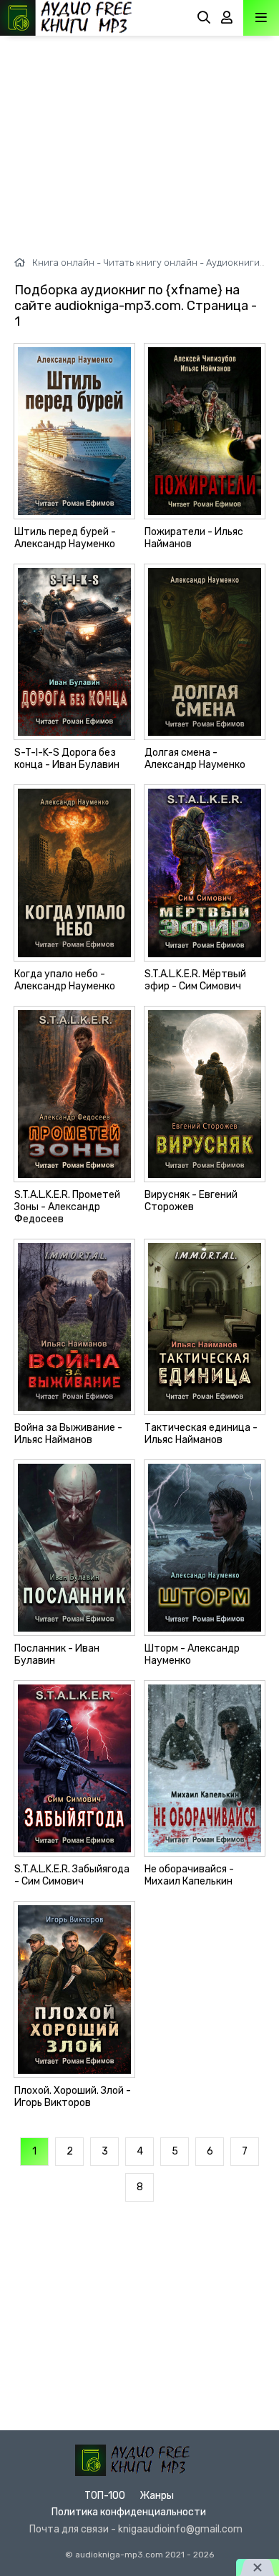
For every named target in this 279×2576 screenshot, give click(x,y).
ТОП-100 (105, 2496)
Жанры (157, 2496)
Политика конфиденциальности (129, 2512)
